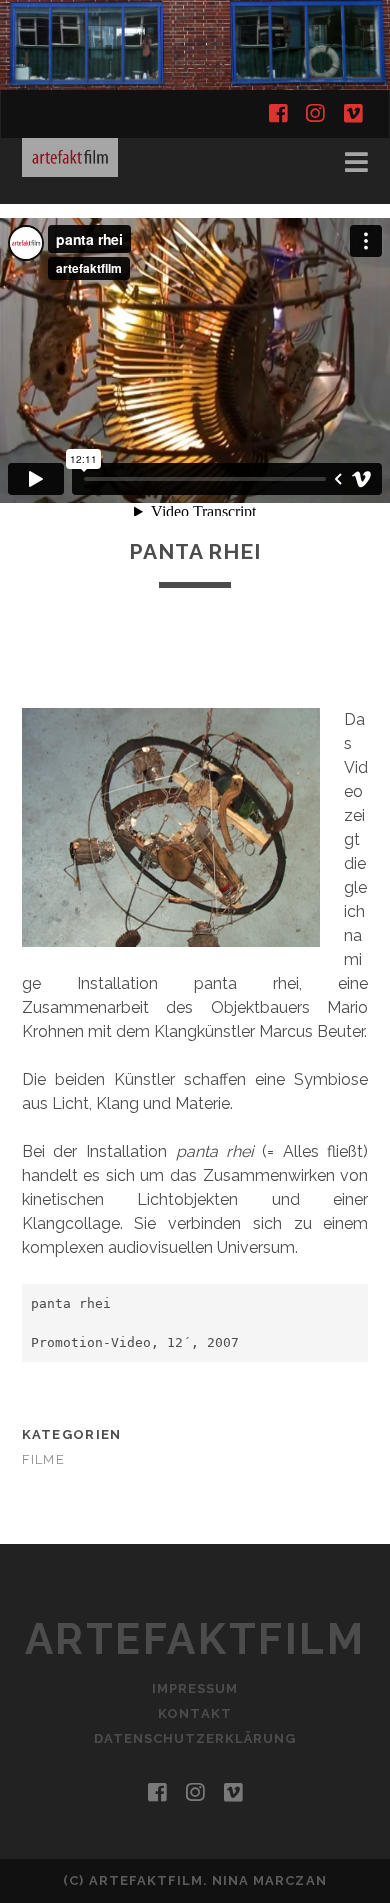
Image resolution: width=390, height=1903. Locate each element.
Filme (43, 1459)
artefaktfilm (195, 1639)
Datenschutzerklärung (195, 1738)
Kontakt (194, 1713)
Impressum (195, 1688)
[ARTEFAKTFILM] (70, 168)
